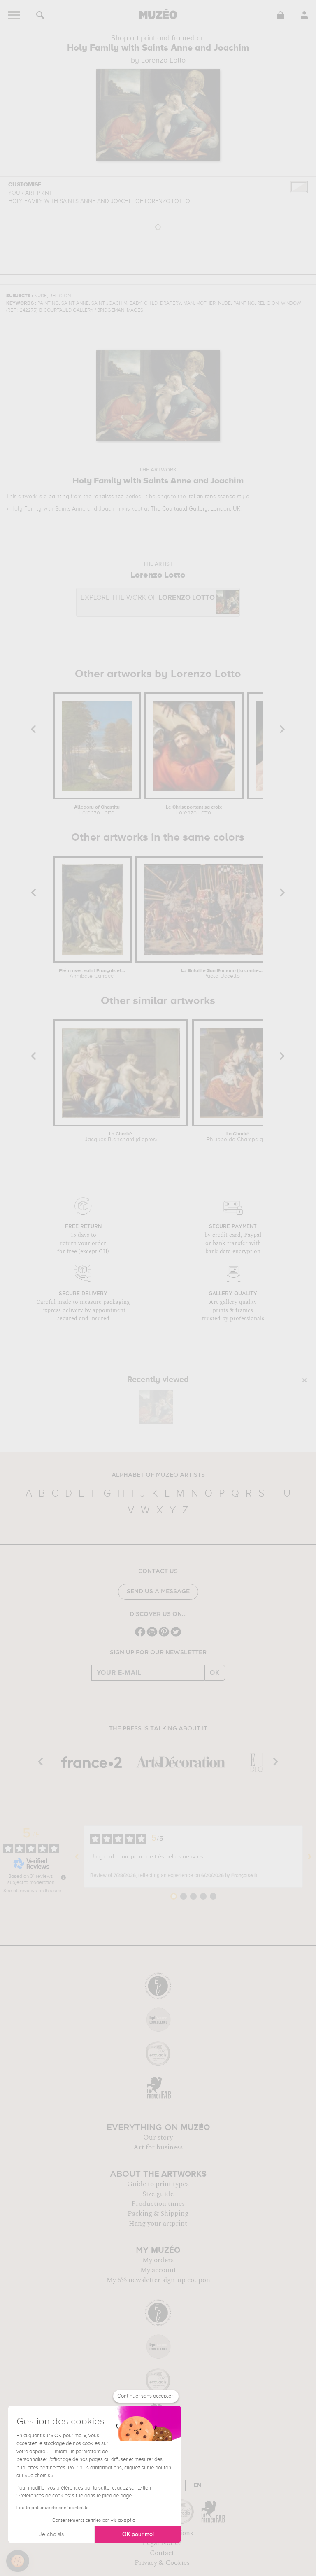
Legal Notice (162, 2543)
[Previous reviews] (77, 1857)
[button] (18, 2561)
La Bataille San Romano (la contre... (222, 974)
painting (59, 497)
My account (158, 2270)
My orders (158, 2260)
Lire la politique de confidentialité (53, 2508)
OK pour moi (138, 2534)
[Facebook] (140, 1635)
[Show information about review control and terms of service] (63, 1877)
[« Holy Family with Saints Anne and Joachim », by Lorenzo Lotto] (156, 1407)
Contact (162, 2553)
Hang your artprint (158, 2224)
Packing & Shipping (158, 2214)
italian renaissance (211, 497)
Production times (158, 2204)
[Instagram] (152, 1635)
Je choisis (51, 2534)
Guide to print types (158, 2184)
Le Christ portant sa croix (194, 810)
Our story (158, 2138)
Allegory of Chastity (97, 810)
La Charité (121, 1137)
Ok (215, 1673)
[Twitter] (176, 1635)
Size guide (158, 2194)
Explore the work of (148, 598)
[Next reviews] (309, 1857)
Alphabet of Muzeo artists (158, 1475)
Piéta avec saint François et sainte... (92, 974)
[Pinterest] (164, 1635)
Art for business (158, 2147)
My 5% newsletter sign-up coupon (158, 2280)
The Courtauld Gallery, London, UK (195, 509)
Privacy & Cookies (162, 2563)
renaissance (109, 497)
